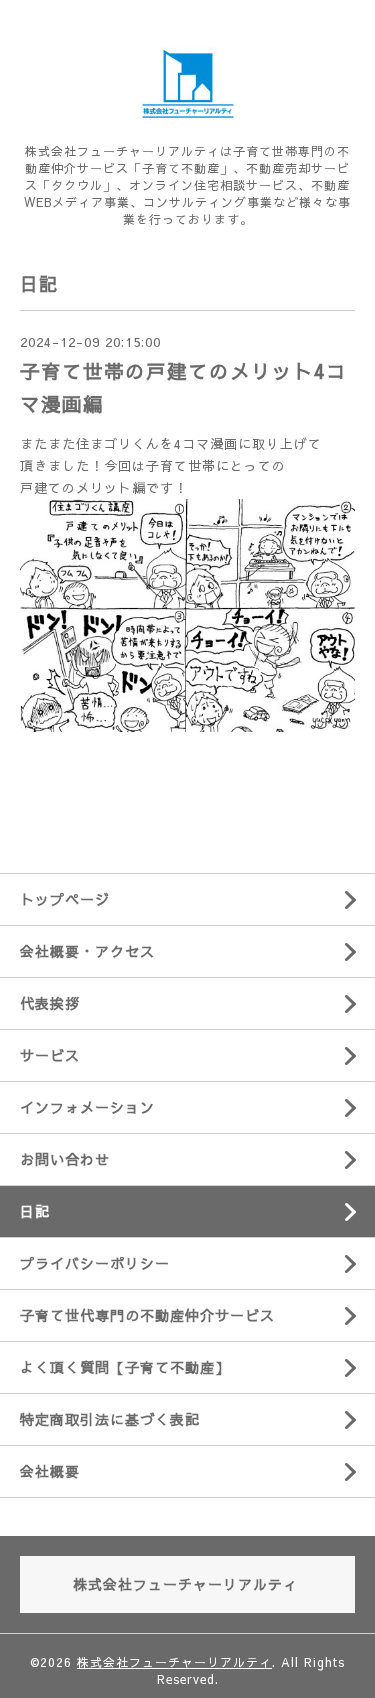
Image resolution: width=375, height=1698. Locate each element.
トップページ (65, 899)
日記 (35, 1211)
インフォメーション (87, 1107)
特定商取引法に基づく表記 (110, 1419)
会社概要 (50, 1471)
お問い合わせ (65, 1159)
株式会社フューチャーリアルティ (174, 1662)
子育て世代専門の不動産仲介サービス (147, 1315)
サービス (50, 1055)
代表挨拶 (50, 1003)
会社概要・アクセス (87, 951)
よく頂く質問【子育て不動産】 (125, 1367)
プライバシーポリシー (95, 1263)
